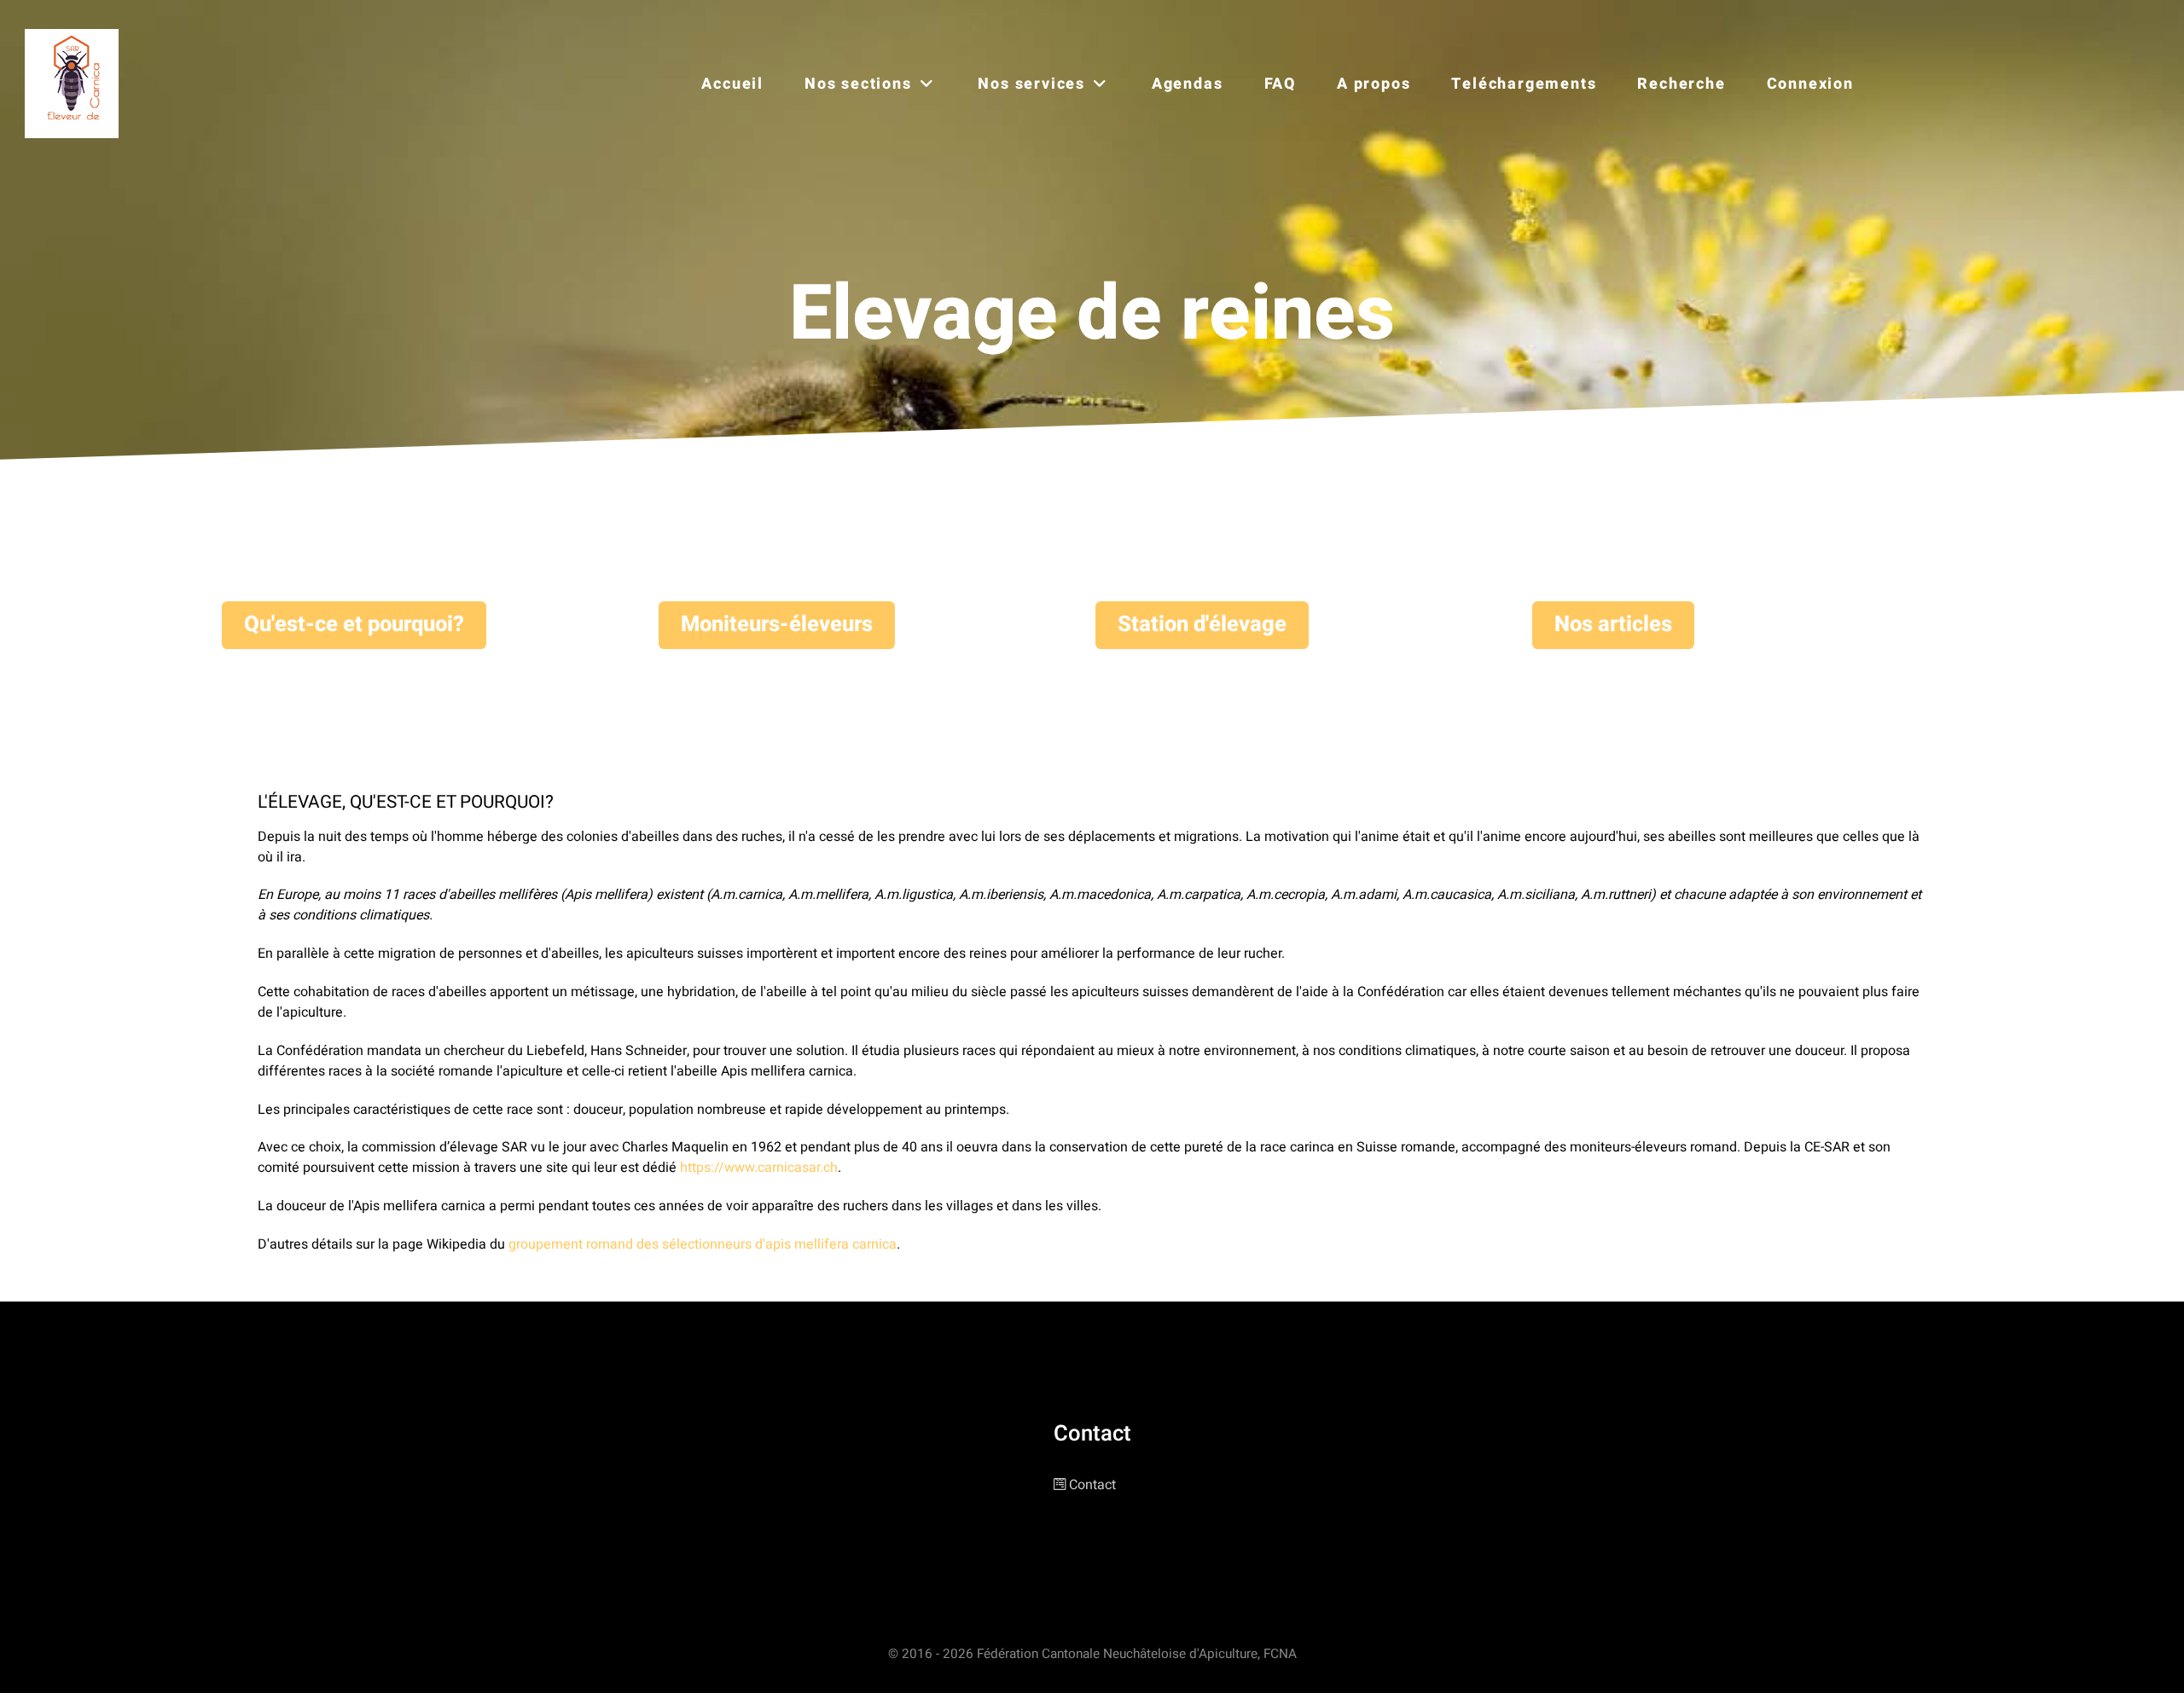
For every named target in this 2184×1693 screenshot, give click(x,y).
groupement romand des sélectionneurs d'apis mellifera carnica (703, 1244)
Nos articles (1613, 624)
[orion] (76, 84)
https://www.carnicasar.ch (759, 1168)
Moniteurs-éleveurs (777, 624)
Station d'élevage (1202, 624)
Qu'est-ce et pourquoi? (354, 624)
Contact (1092, 1485)
